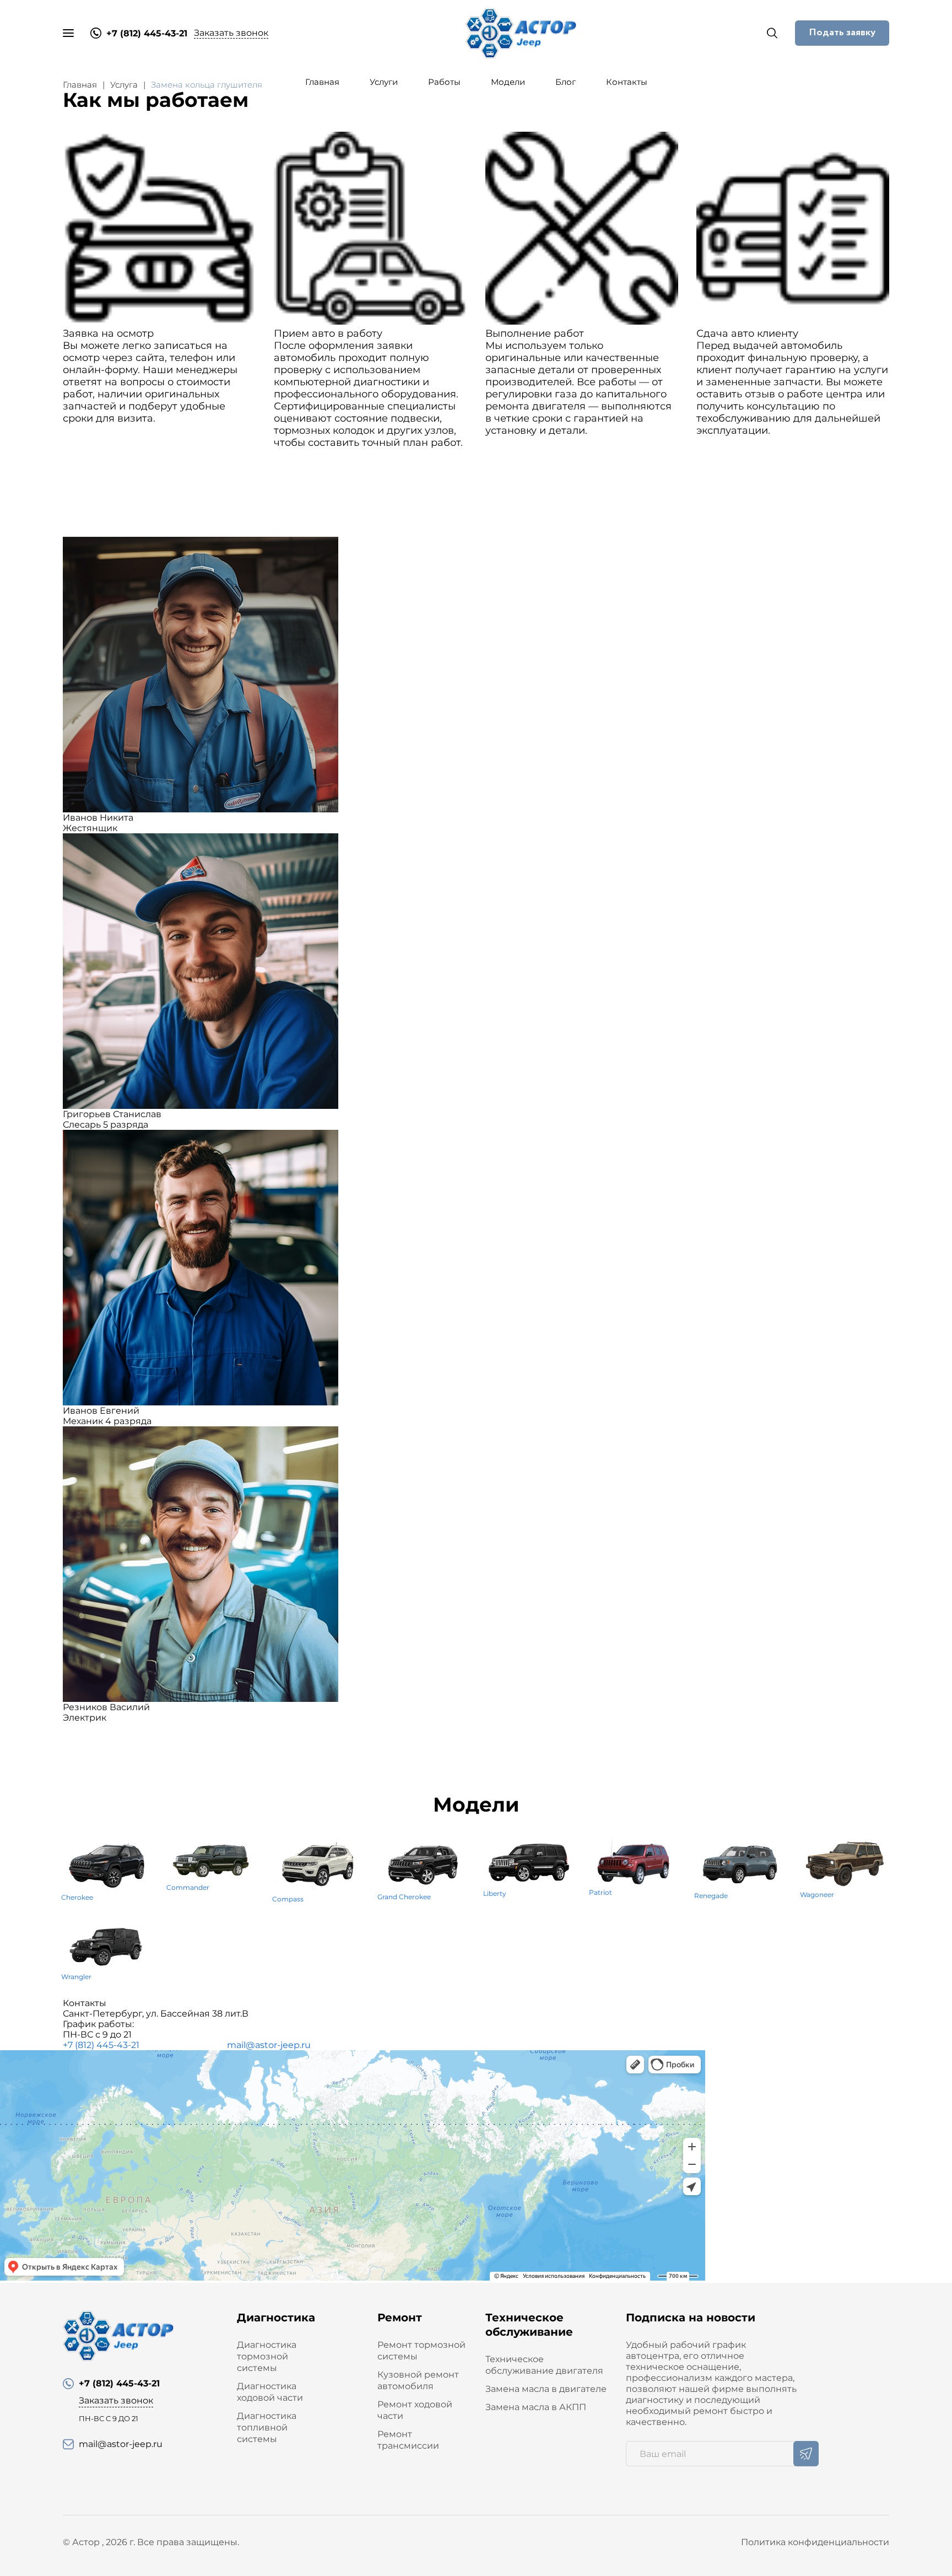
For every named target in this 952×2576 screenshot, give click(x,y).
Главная (322, 82)
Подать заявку (842, 33)
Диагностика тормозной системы (267, 2356)
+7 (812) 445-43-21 (101, 2045)
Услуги (384, 82)
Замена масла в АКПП (536, 2407)
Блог (566, 82)
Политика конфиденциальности (815, 2542)
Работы (444, 82)
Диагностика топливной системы (267, 2427)
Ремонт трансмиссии (408, 2440)
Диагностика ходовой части (270, 2392)
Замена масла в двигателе (546, 2389)
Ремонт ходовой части (415, 2410)
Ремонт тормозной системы (421, 2351)
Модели (508, 82)
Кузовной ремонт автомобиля (418, 2380)
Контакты (627, 82)
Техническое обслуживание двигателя (544, 2365)
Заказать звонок (231, 33)
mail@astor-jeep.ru (269, 2045)
